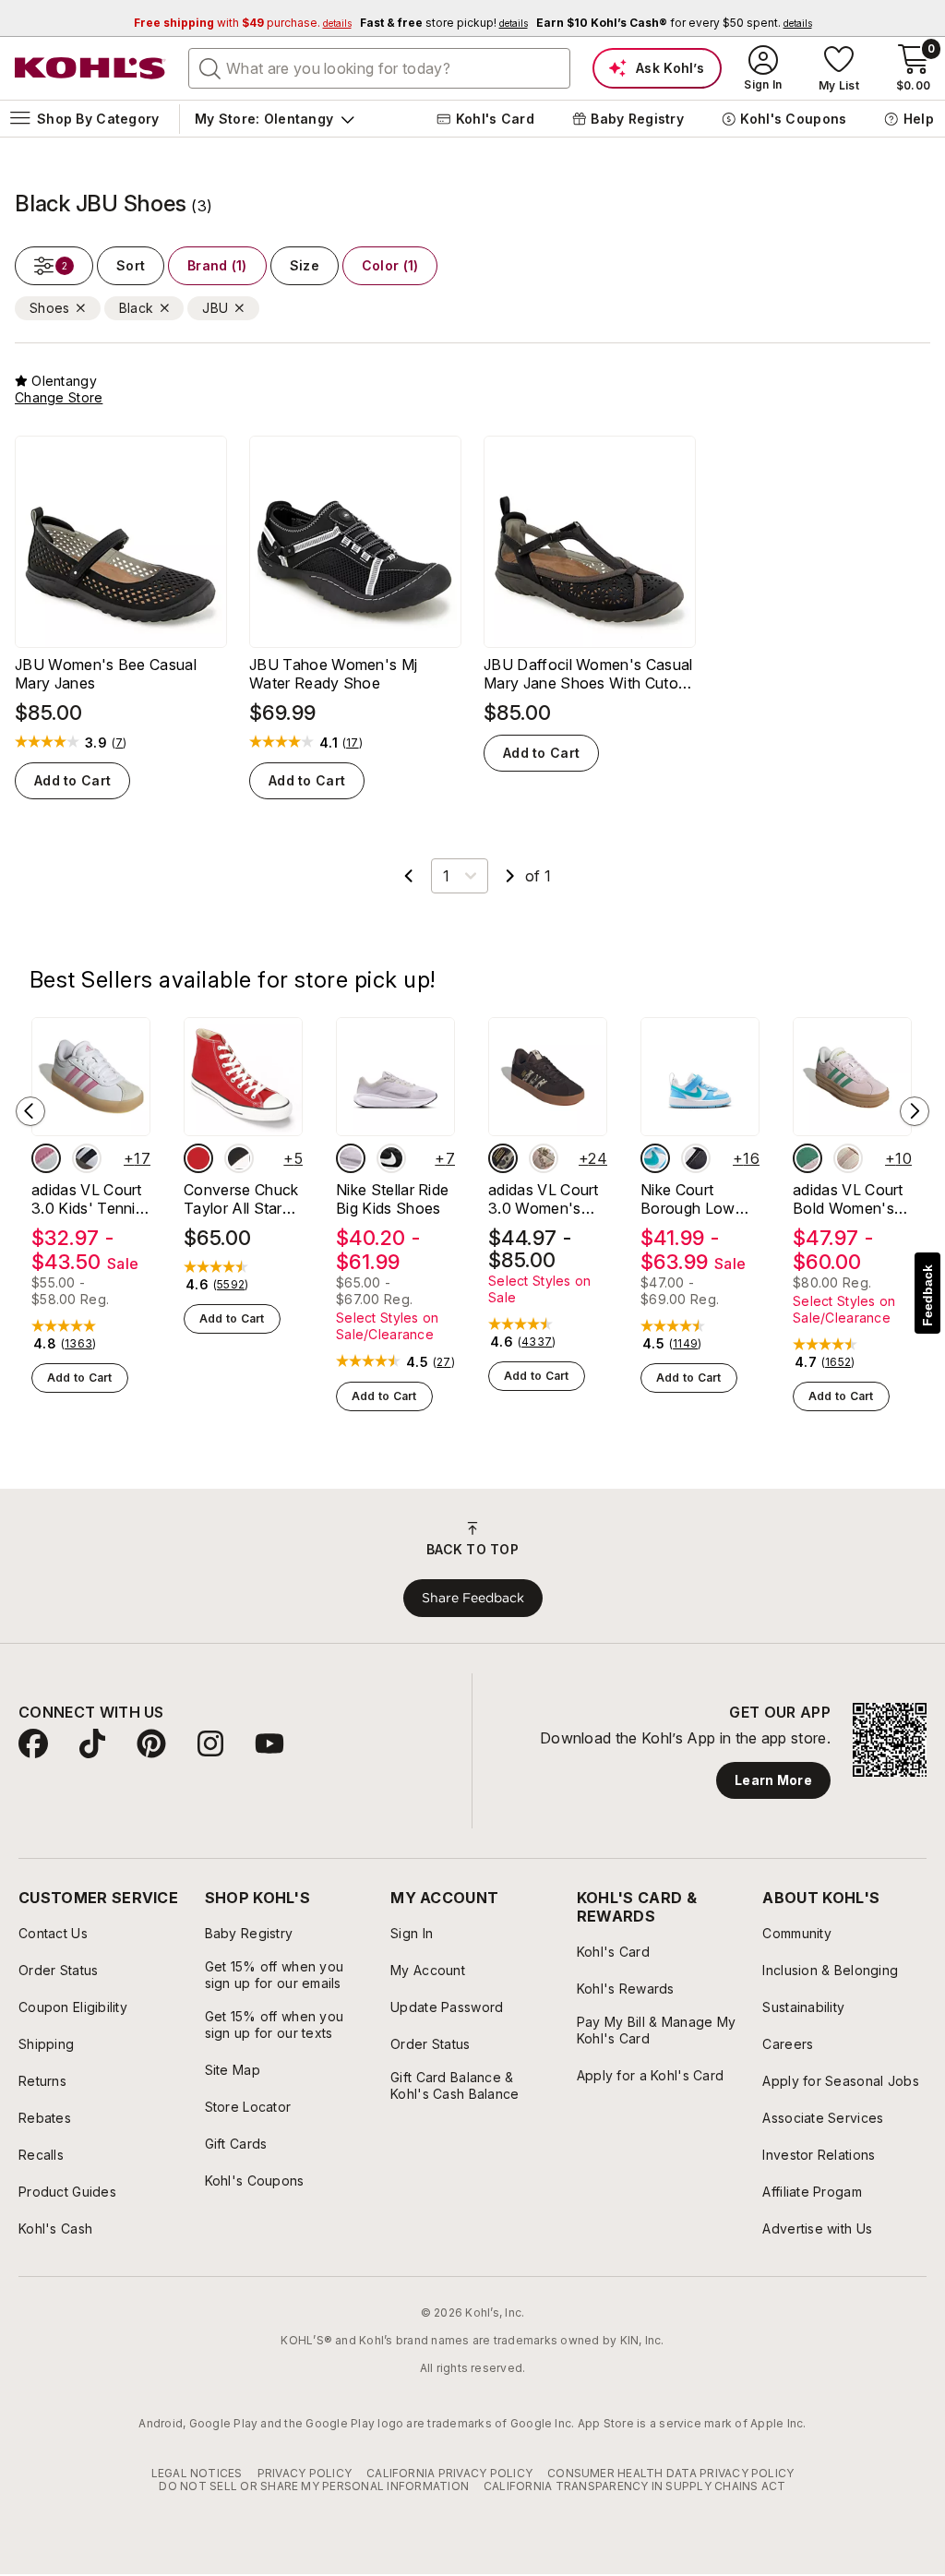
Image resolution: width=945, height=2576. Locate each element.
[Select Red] (198, 1158)
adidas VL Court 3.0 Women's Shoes (544, 1199)
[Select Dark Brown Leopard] (503, 1158)
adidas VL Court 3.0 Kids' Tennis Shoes (87, 1199)
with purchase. (243, 23)
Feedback (927, 1295)
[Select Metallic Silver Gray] (351, 1158)
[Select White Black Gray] (87, 1158)
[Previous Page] (409, 876)
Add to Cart (72, 780)
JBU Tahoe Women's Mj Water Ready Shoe (333, 674)
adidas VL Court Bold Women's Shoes (848, 1199)
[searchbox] (379, 68)
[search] (210, 67)
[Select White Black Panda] (696, 1158)
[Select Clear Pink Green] (807, 1158)
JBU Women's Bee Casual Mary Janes (106, 674)
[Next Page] (510, 876)
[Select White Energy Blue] (655, 1158)
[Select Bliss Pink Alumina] (46, 1158)
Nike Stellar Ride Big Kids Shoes (392, 1199)
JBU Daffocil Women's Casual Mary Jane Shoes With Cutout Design (588, 674)
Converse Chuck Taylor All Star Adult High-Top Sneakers (241, 1199)
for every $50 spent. (674, 23)
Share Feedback (473, 1598)
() (120, 743)
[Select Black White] (239, 1158)
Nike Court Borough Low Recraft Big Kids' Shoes (698, 1199)
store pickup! (444, 23)
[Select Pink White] (848, 1158)
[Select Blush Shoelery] (544, 1158)
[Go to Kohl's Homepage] (90, 68)
